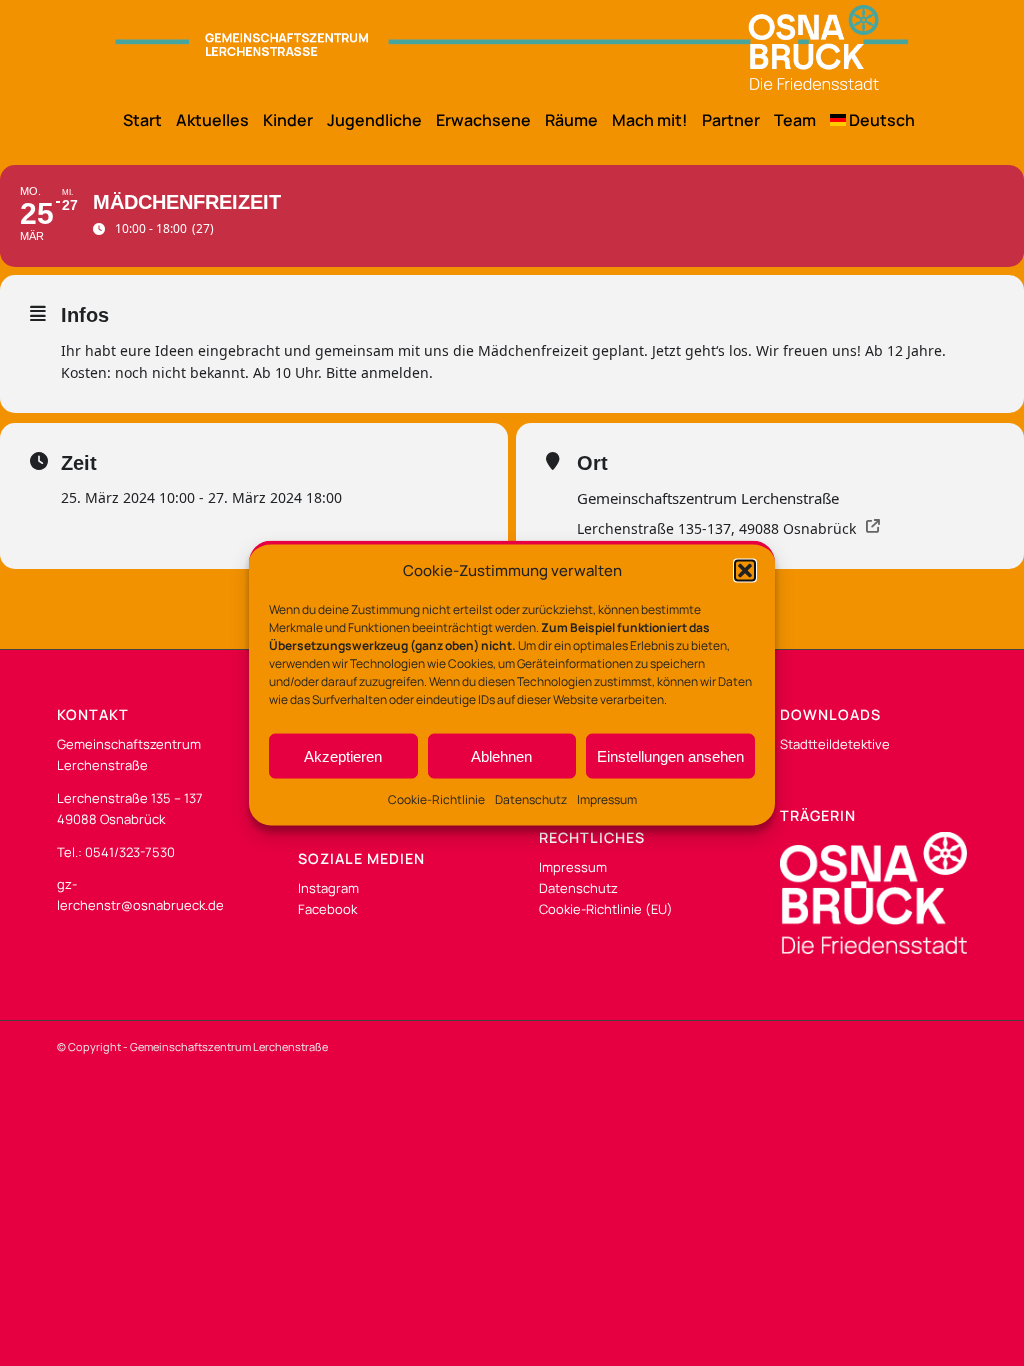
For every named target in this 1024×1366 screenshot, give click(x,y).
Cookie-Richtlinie (436, 799)
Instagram (328, 888)
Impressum (607, 799)
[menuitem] (135, 120)
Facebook (327, 909)
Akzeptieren (343, 756)
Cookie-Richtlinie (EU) (606, 909)
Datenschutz (531, 799)
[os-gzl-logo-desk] (511, 47)
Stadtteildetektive (835, 744)
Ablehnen (501, 756)
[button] (745, 570)
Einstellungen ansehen (670, 756)
